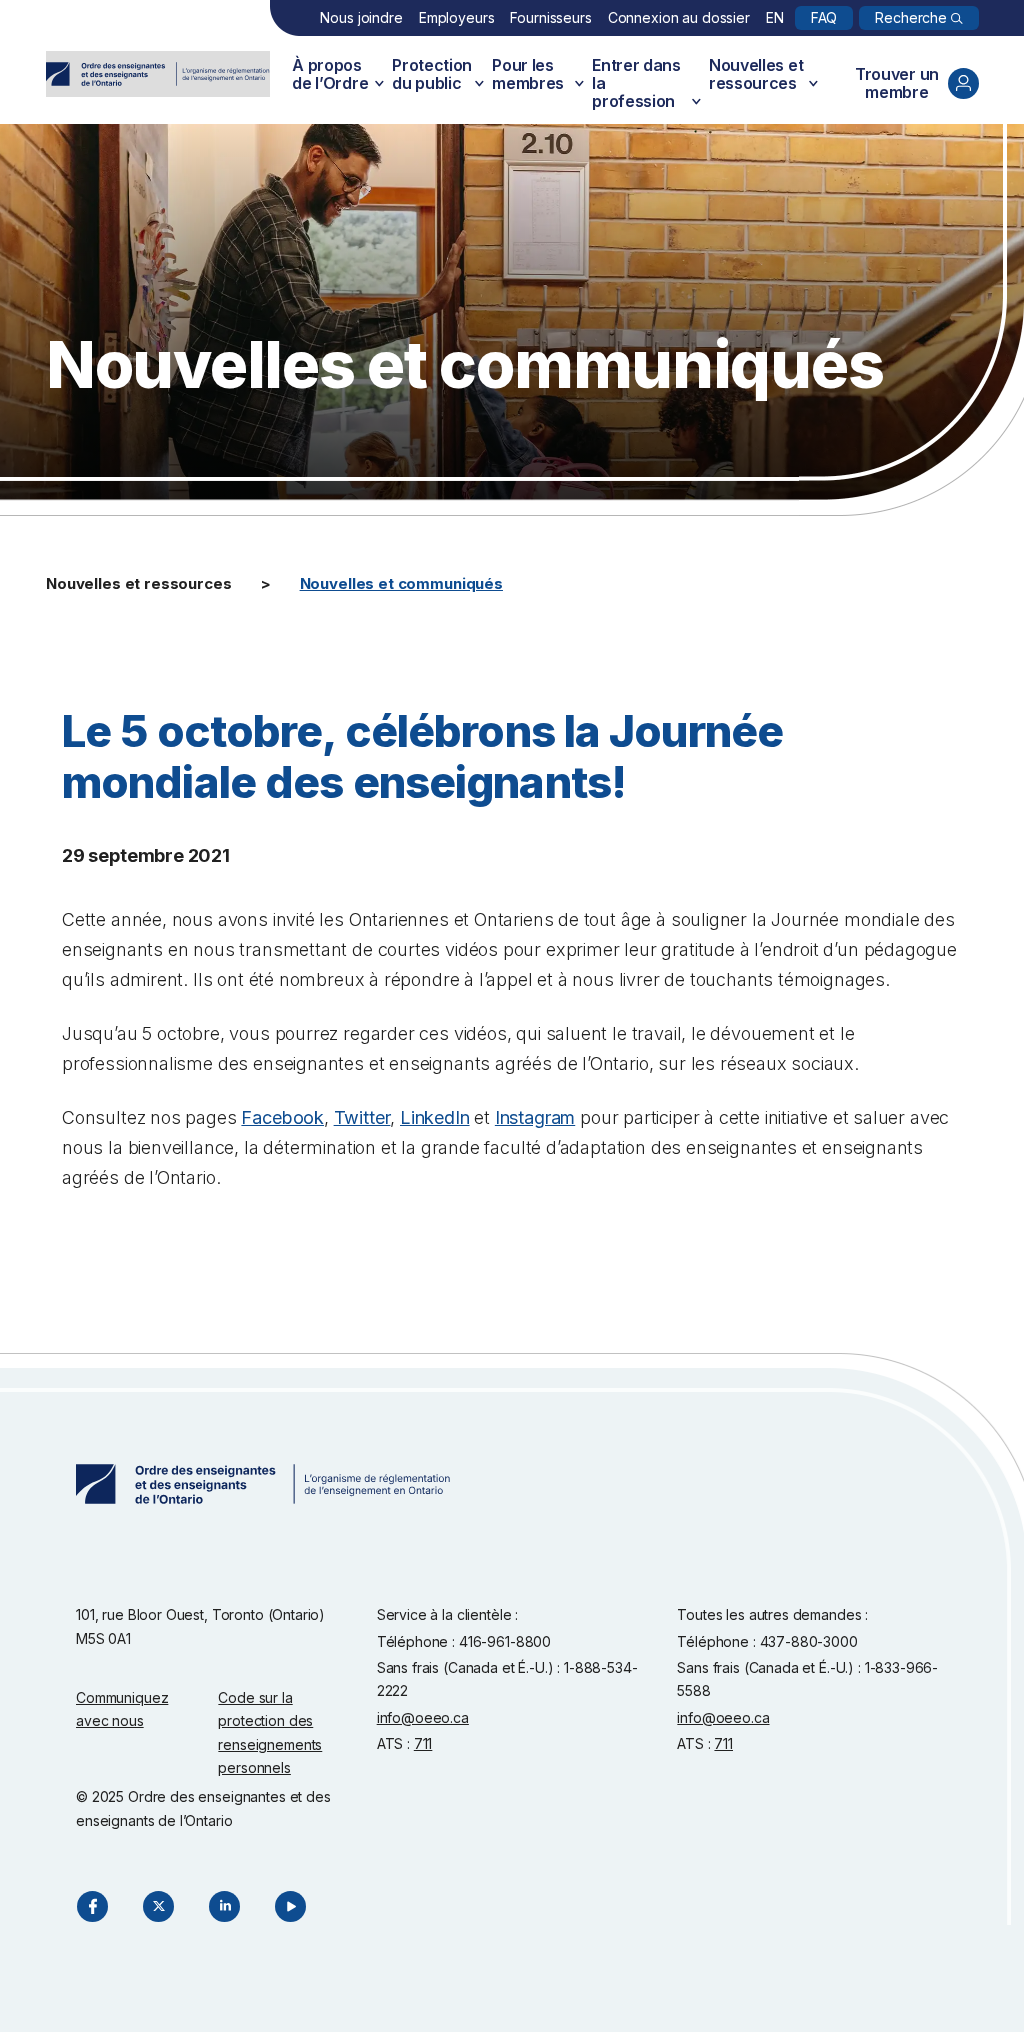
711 (423, 1743)
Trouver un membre (897, 83)
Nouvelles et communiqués (401, 583)
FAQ (824, 17)
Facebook (282, 1117)
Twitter (362, 1117)
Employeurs (457, 17)
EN (775, 17)
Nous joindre (361, 17)
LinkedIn (435, 1117)
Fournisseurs (550, 17)
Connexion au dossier (679, 17)
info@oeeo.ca (423, 1717)
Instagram (535, 1117)
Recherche (911, 17)
